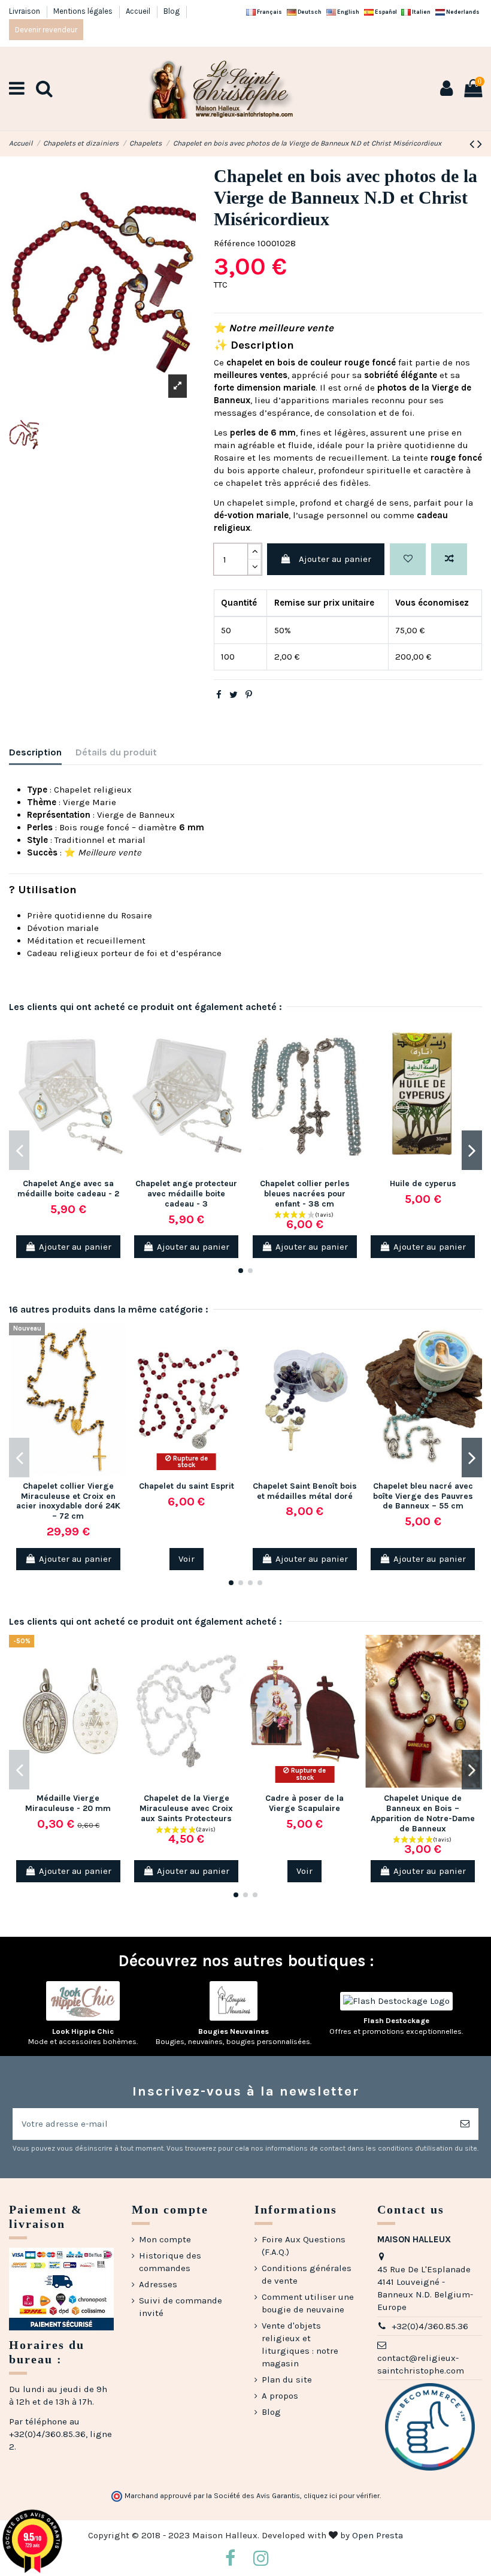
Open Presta (378, 2535)
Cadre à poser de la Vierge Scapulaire (304, 1803)
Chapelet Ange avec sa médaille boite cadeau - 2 (68, 1189)
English (348, 12)
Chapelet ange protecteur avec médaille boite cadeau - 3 (186, 1194)
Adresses (158, 2284)
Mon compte (165, 2239)
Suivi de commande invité (181, 2307)
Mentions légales (84, 11)
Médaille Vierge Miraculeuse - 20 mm (68, 1803)
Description (35, 752)
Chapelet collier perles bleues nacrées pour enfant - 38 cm (305, 1194)
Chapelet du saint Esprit (187, 1486)
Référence (234, 243)
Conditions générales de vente (307, 2274)
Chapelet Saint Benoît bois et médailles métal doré (305, 1491)
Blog (172, 11)
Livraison (25, 11)
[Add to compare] (449, 559)
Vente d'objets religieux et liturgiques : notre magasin (300, 2344)
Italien (421, 12)
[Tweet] (234, 695)
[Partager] (219, 695)
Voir (187, 1559)
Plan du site (287, 2380)
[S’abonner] (465, 2124)
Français (269, 12)
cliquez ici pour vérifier (342, 2496)
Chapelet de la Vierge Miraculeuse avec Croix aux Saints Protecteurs (186, 1808)
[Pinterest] (249, 695)
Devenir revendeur (46, 30)
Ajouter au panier (335, 559)
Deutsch (309, 12)
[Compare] (118, 1060)
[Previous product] (473, 144)
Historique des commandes (170, 2262)
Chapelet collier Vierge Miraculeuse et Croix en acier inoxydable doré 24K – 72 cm (68, 1501)
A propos (280, 2396)
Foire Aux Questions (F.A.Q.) (304, 2246)
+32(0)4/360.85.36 (430, 2326)
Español (385, 12)
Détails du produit (116, 752)
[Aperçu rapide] (118, 1082)
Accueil (139, 11)
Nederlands (462, 12)
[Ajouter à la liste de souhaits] (408, 559)
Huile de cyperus (423, 1183)
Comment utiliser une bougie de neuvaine (308, 2303)
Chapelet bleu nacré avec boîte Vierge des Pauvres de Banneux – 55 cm (423, 1496)
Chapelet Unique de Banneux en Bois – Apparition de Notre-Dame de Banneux (423, 1813)
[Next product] (480, 144)
